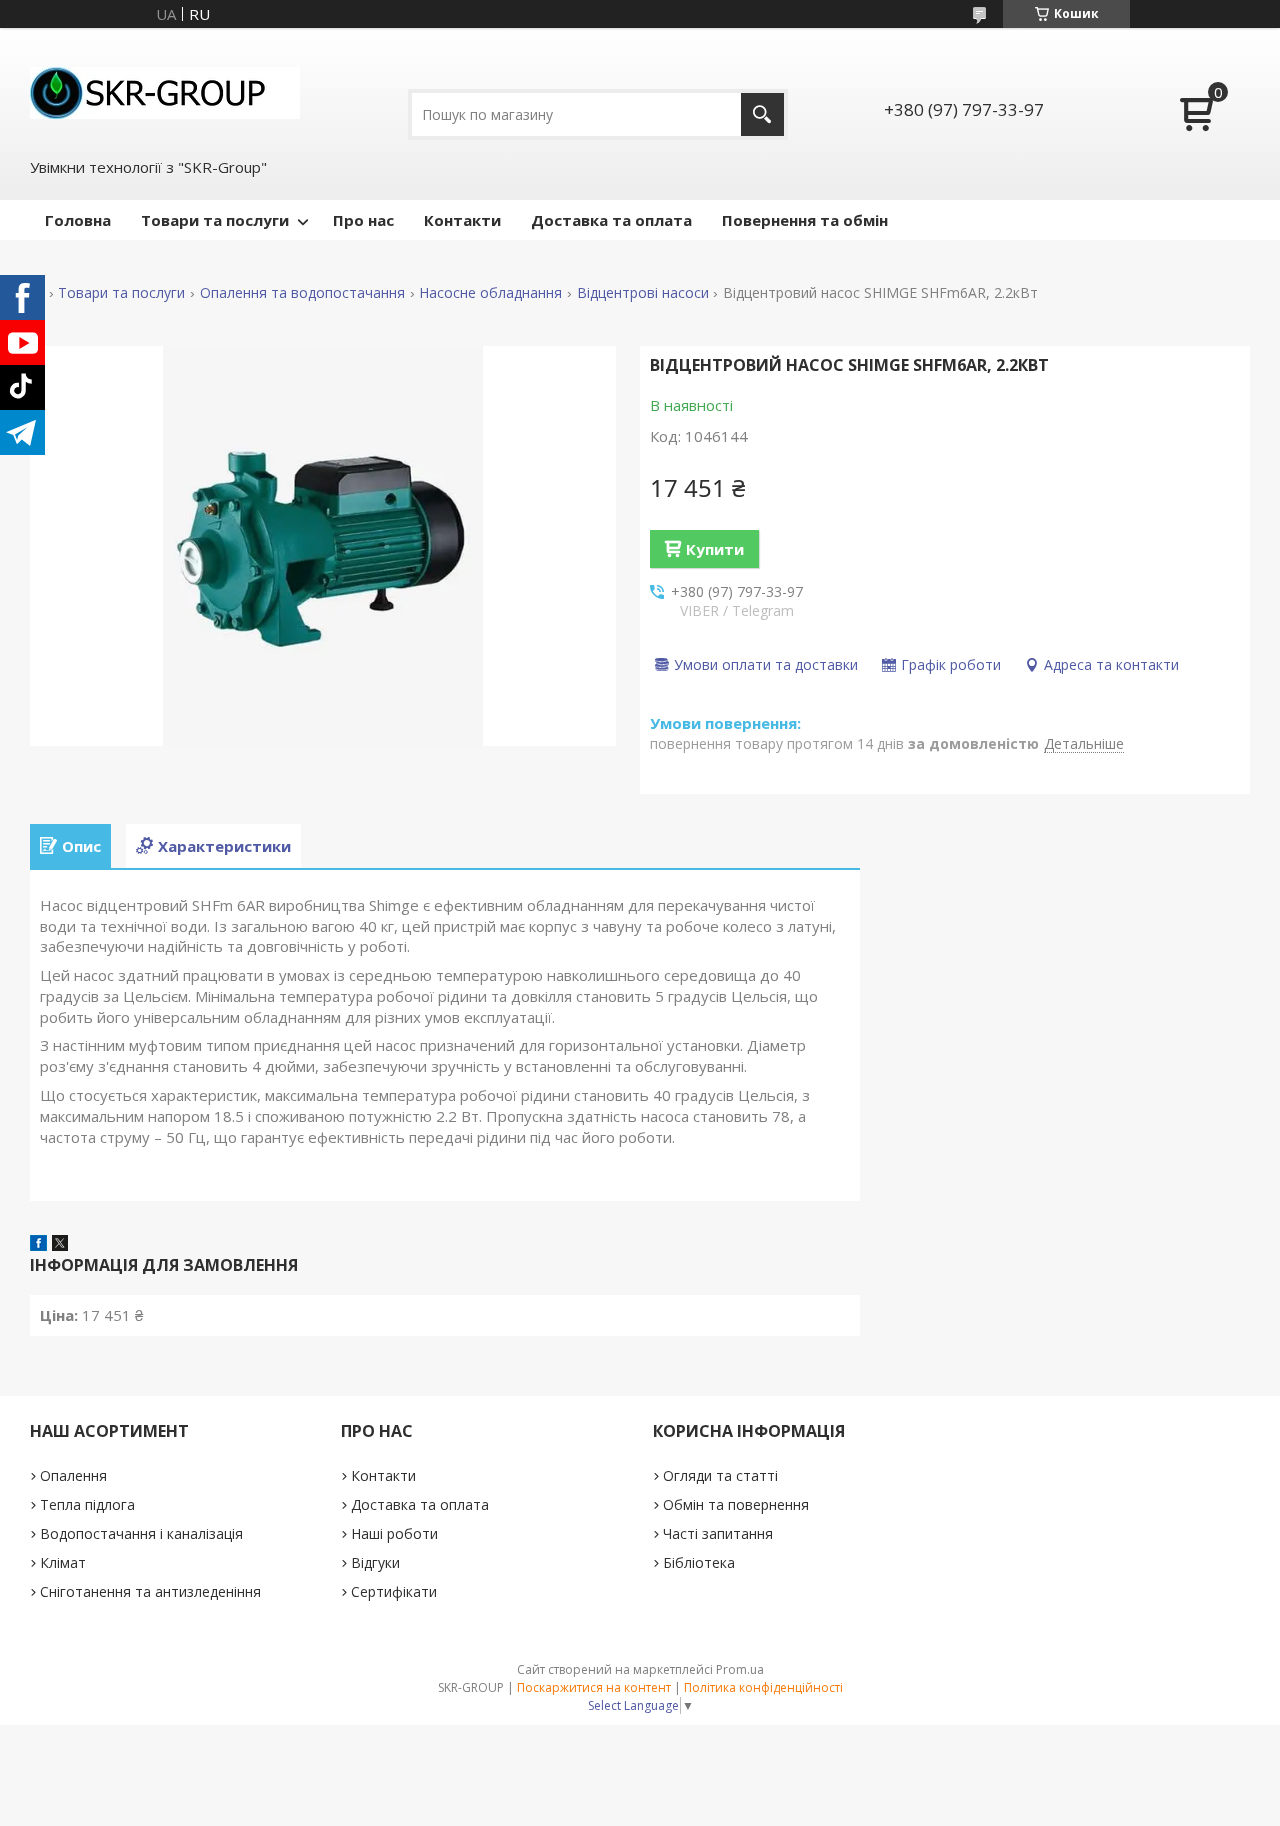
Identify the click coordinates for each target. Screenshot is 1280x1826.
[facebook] (38, 1245)
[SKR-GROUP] (165, 91)
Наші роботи (394, 1533)
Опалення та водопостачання (302, 293)
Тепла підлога (87, 1504)
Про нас (363, 220)
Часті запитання (718, 1533)
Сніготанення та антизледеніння (150, 1591)
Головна (78, 220)
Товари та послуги (215, 220)
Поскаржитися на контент (594, 1687)
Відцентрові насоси (643, 293)
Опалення (73, 1475)
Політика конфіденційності (763, 1687)
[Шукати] (762, 114)
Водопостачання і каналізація (141, 1533)
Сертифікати (394, 1591)
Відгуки (375, 1562)
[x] (60, 1245)
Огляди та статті (720, 1475)
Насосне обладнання (490, 293)
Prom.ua (740, 1669)
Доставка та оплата (611, 220)
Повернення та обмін (805, 220)
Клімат (63, 1562)
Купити (715, 549)
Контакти (462, 220)
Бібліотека (699, 1562)
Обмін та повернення (736, 1504)
